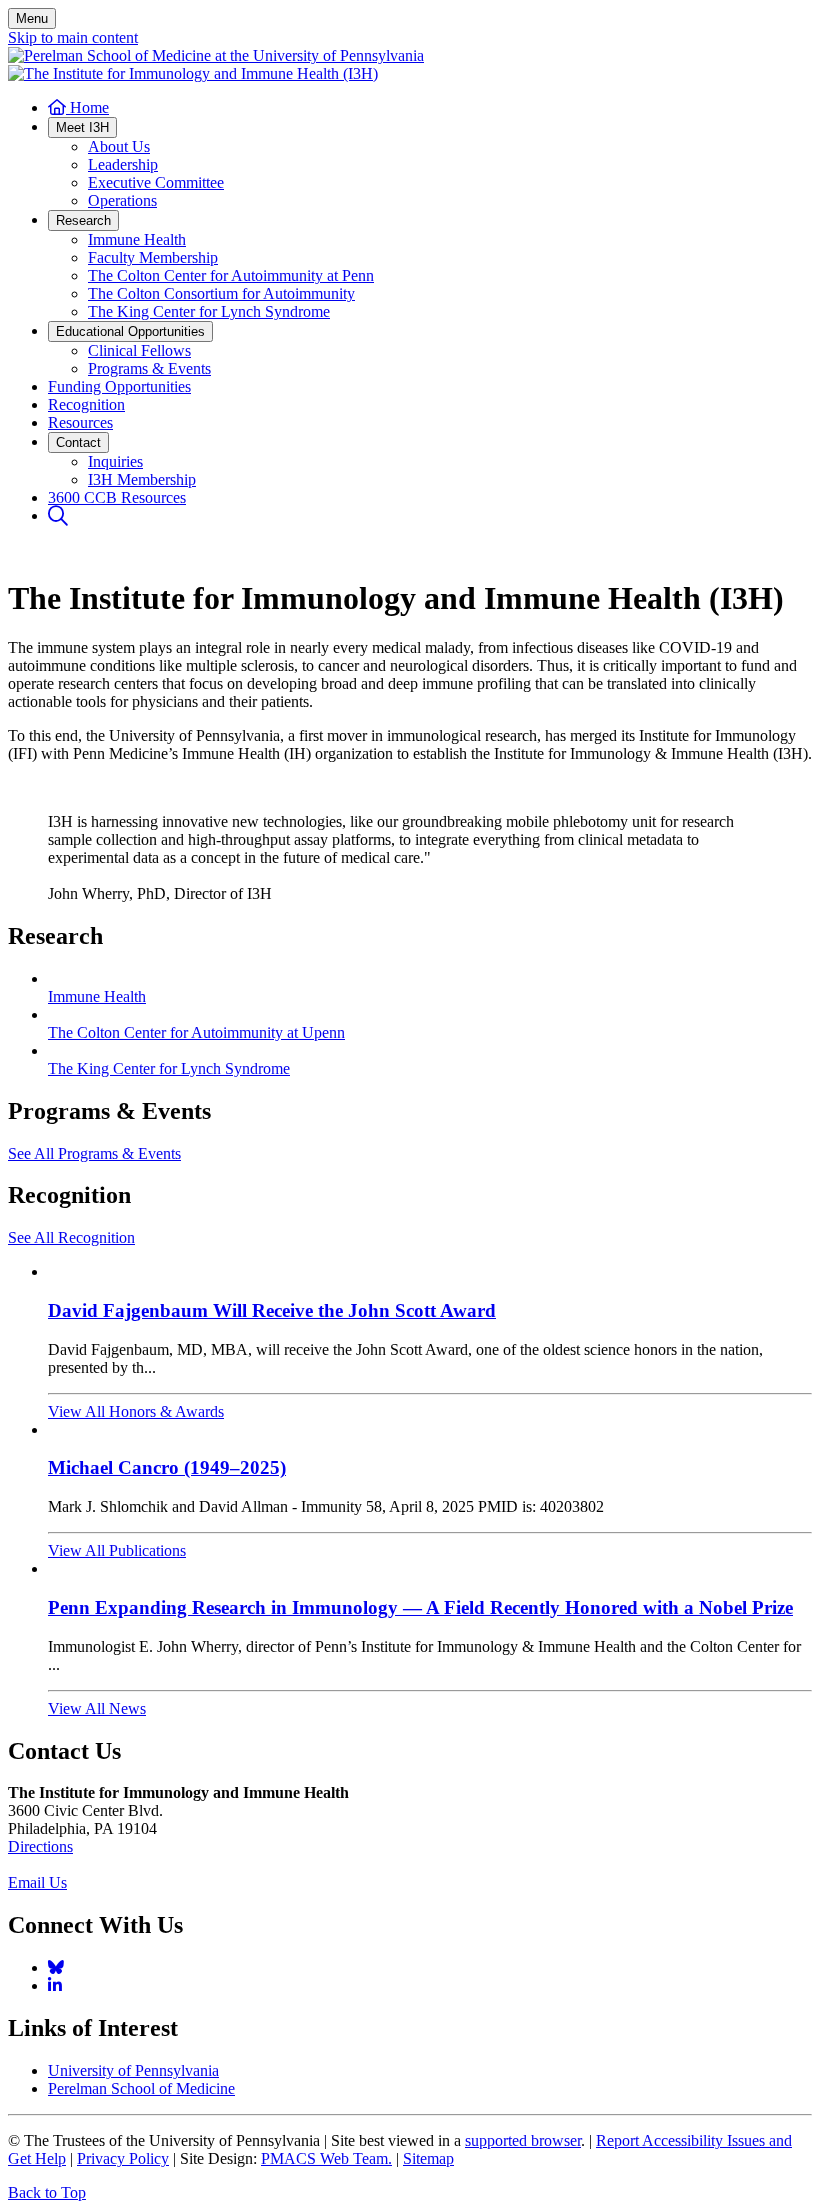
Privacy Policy (123, 2158)
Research (83, 220)
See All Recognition (71, 1237)
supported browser (523, 2140)
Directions (40, 1846)
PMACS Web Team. (326, 2158)
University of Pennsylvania (133, 2070)
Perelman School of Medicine (141, 2088)
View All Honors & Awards (136, 1411)
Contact (78, 442)
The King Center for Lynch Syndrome (169, 1068)
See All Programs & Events (94, 1153)
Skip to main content (73, 37)
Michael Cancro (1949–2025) (167, 1467)
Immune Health (97, 996)
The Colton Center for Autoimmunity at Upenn (196, 1032)
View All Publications (117, 1550)
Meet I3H (82, 127)
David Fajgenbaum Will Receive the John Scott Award (272, 1310)
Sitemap (428, 2158)
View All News (97, 1708)
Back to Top (47, 2192)
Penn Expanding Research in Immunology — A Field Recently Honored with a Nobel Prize (420, 1607)
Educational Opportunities (130, 331)
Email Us (37, 1882)
